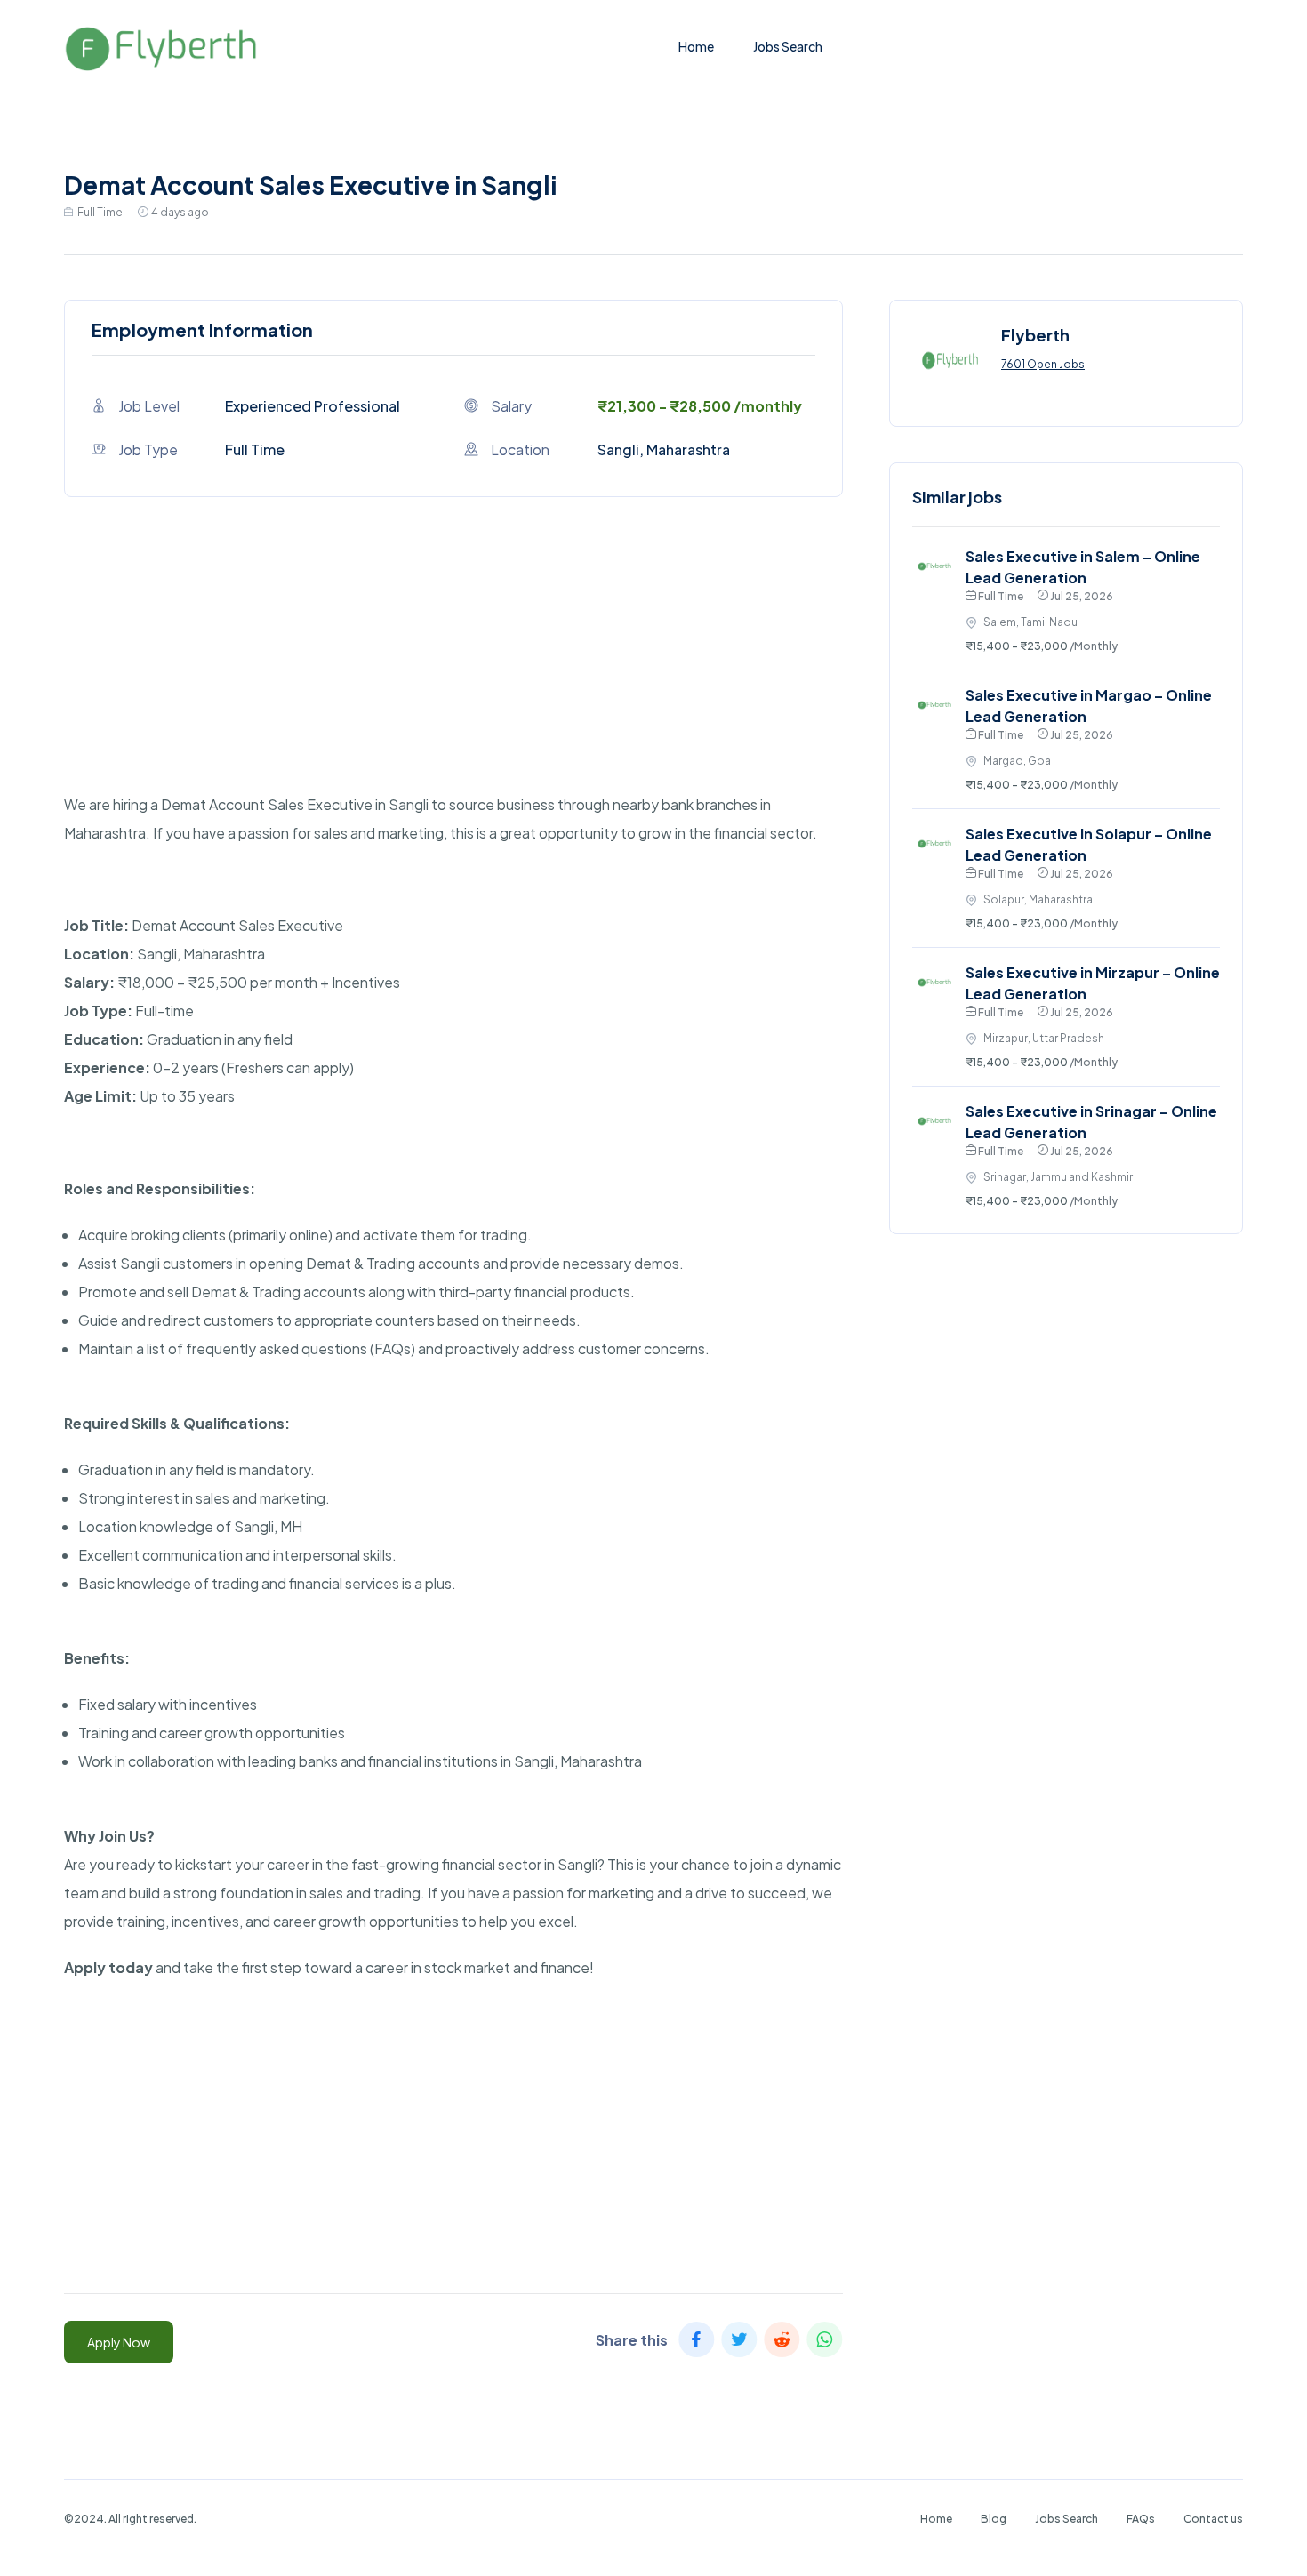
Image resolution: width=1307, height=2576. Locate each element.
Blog (994, 2519)
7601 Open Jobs (1043, 364)
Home (696, 46)
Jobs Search (788, 46)
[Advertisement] (453, 666)
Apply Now (119, 2342)
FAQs (1141, 2519)
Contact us (1213, 2519)
